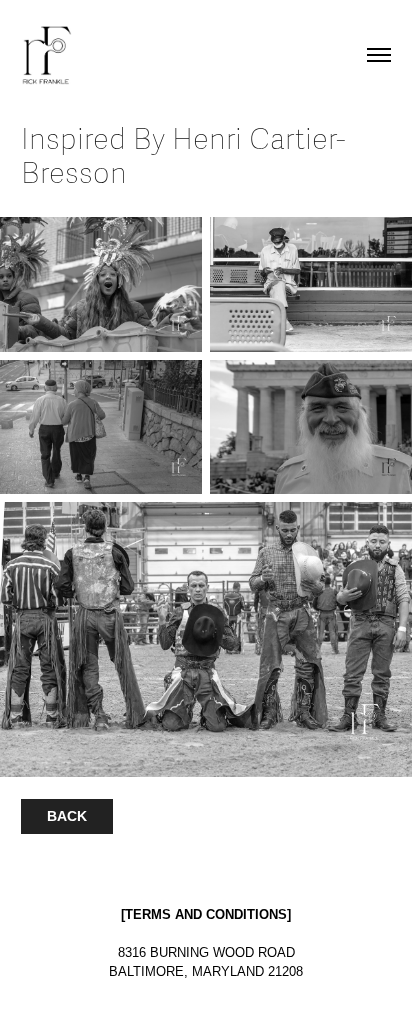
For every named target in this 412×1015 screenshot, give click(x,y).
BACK (67, 816)
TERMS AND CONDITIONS (206, 914)
